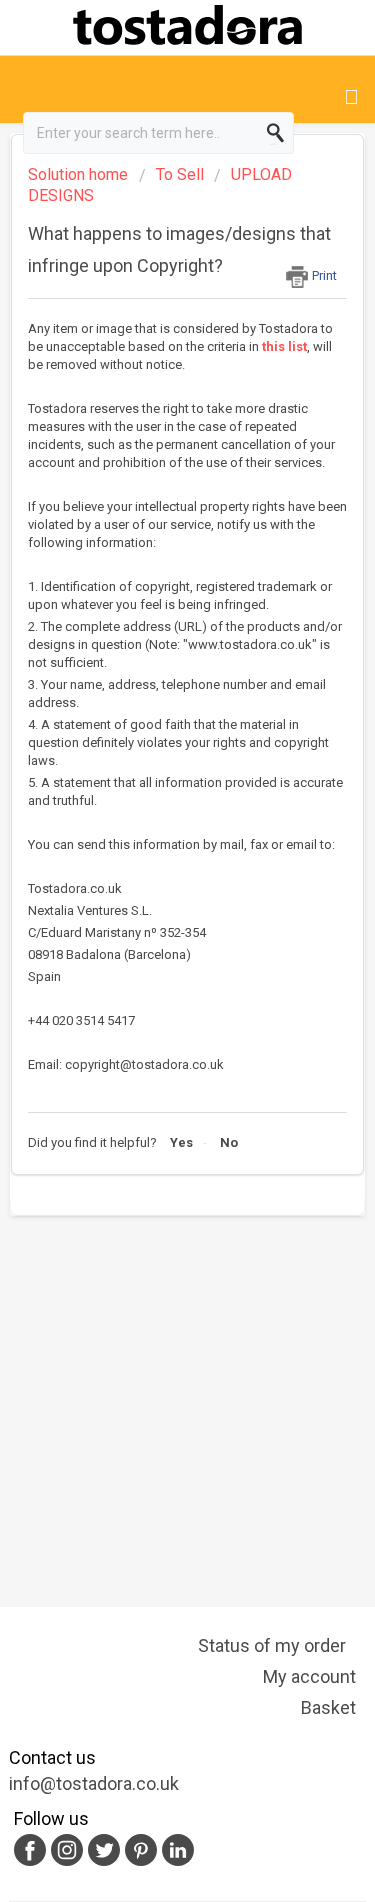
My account (309, 1676)
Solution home (80, 174)
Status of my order (272, 1645)
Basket (328, 1707)
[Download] (151, 954)
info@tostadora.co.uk (94, 1783)
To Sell (180, 174)
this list (284, 346)
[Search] (278, 133)
